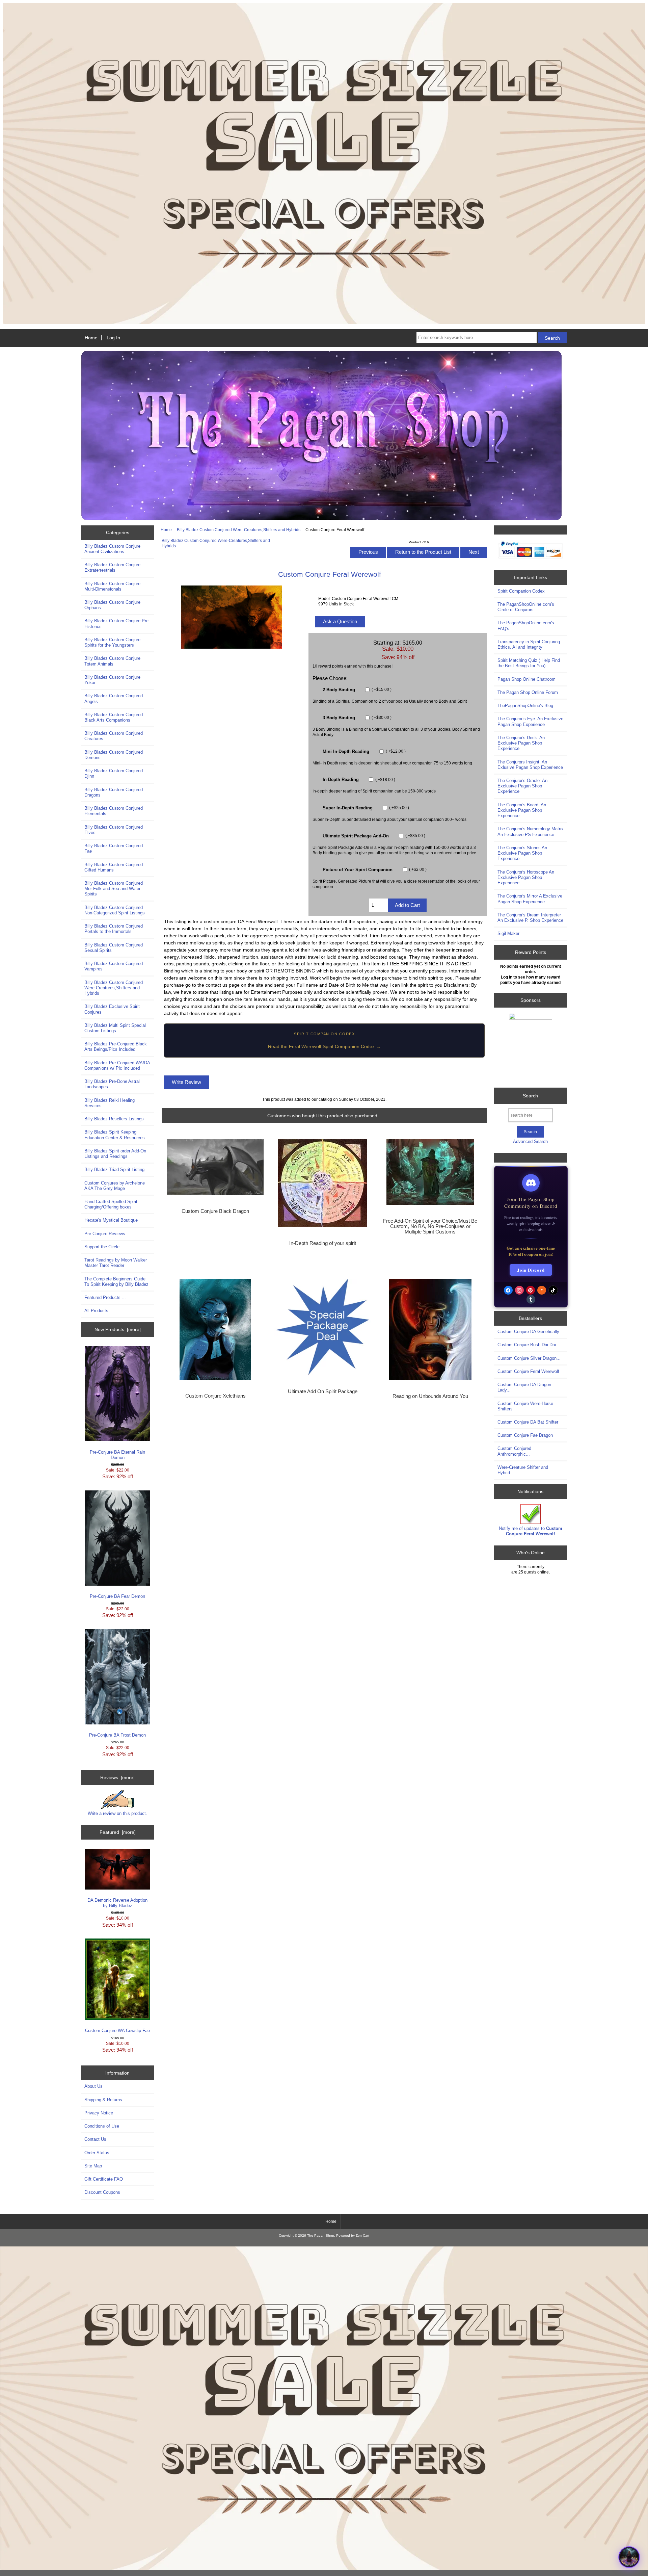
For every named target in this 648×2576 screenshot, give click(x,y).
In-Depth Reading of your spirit (323, 1243)
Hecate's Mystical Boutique (111, 1220)
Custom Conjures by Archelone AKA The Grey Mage (115, 1186)
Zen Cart (362, 2235)
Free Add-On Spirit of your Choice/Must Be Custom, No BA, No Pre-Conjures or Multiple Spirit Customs (430, 1226)
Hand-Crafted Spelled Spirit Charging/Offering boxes (111, 1204)
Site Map (93, 2166)
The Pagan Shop (321, 2235)
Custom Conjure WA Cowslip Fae (117, 2031)
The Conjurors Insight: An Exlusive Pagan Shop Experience (530, 765)
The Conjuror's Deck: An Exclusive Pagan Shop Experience (521, 743)
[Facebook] (508, 1290)
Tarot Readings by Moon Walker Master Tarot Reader (116, 1263)
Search (530, 1096)
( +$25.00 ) (399, 808)
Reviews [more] (117, 1777)
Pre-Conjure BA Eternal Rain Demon (117, 1455)
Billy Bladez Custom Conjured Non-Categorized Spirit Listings (115, 910)
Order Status (97, 2153)
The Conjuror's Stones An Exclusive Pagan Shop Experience (522, 853)
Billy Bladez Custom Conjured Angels (114, 698)
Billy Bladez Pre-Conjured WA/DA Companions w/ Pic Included (117, 1065)
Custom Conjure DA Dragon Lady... (524, 1387)
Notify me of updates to (531, 1531)
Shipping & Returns (103, 2100)
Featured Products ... (105, 1297)
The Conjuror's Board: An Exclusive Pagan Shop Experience (522, 810)
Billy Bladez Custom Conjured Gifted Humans (114, 867)
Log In (113, 338)
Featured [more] (118, 1832)
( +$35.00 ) (415, 836)
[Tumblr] (531, 1299)
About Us (93, 2086)
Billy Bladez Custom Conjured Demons (114, 755)
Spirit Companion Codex (521, 591)
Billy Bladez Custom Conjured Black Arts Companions (114, 717)
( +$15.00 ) (381, 689)
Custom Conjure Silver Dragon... (529, 1358)
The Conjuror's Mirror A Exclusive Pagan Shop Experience (530, 899)
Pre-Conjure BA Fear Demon (117, 1596)
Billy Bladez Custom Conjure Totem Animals (112, 661)
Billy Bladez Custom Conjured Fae (114, 848)
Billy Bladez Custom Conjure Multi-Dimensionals (112, 586)
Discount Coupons (102, 2192)
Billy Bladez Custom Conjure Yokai (112, 680)
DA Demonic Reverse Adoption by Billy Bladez (117, 1903)
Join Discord (531, 1270)
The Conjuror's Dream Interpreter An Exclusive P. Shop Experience (530, 918)
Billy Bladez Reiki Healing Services (110, 1103)
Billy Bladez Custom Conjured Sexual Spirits (114, 948)
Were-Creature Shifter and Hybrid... (523, 1470)
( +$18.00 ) (385, 779)
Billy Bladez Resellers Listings (114, 1119)
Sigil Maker (508, 933)
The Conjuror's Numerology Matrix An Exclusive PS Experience (531, 831)
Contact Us (95, 2139)
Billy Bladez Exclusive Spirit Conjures (112, 1009)
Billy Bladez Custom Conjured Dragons (114, 792)
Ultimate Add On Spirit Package (323, 1391)
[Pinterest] (531, 1290)
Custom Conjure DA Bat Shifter (528, 1422)
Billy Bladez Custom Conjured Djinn (114, 773)
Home (91, 338)
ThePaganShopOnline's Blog (525, 706)
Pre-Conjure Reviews (105, 1234)
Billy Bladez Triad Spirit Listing (114, 1169)
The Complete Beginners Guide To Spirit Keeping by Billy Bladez (116, 1282)
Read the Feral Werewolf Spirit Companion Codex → (324, 1046)
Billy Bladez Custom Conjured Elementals (114, 811)
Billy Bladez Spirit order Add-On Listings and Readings (115, 1154)
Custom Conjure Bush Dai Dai (527, 1345)
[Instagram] (519, 1290)
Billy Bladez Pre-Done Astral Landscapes (112, 1084)
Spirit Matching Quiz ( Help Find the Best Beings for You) (529, 663)
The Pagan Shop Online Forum (528, 692)
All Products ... (99, 1311)
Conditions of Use (102, 2126)
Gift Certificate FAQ (104, 2179)
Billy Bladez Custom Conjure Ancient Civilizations (112, 549)
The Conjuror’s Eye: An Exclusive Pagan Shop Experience (530, 721)
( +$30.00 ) (381, 718)
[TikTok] (553, 1290)
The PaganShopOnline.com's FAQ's (526, 626)
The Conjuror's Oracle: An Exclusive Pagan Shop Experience (522, 786)
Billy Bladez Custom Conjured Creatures (114, 736)
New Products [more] (118, 1329)
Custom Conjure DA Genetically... (530, 1332)
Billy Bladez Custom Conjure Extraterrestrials (112, 567)
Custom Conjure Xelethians (215, 1396)
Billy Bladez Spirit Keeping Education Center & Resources (115, 1135)
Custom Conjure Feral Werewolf (528, 1371)
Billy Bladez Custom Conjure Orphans (112, 605)
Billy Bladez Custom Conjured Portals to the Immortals (114, 929)
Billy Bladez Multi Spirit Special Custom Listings (115, 1028)
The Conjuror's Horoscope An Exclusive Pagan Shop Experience (526, 877)
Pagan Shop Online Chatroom (526, 679)
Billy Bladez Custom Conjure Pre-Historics (117, 623)
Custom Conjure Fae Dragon (525, 1435)
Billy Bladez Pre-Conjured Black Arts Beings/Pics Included (116, 1047)
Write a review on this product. (117, 1813)
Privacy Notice (99, 2113)
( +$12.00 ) (395, 751)
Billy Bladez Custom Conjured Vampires (114, 966)
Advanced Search (530, 1141)
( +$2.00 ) (417, 869)
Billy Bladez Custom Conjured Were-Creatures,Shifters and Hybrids (239, 530)
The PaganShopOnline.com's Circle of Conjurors (526, 607)
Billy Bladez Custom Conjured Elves (114, 830)
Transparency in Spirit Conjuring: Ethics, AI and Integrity (529, 644)
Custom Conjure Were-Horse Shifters (525, 1406)
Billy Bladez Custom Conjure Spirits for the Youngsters (112, 642)
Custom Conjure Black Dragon (215, 1211)
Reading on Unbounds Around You (430, 1396)
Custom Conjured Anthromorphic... (514, 1451)
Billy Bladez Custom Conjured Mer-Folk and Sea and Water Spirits (114, 889)
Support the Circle (102, 1247)
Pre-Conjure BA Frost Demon (117, 1735)
